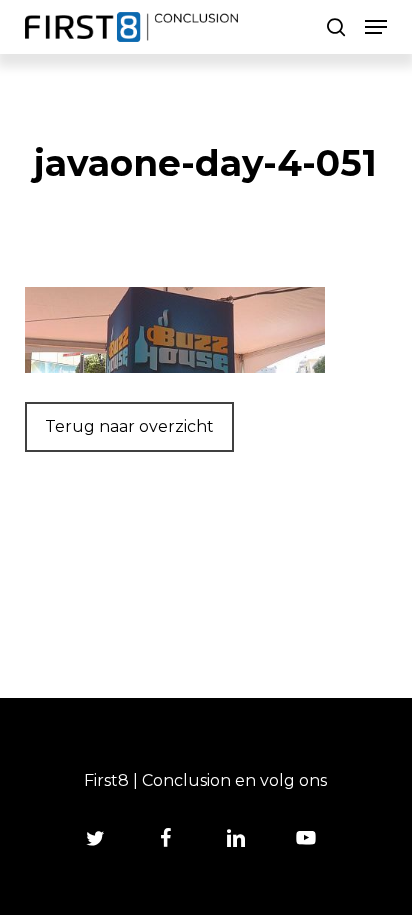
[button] (376, 27)
